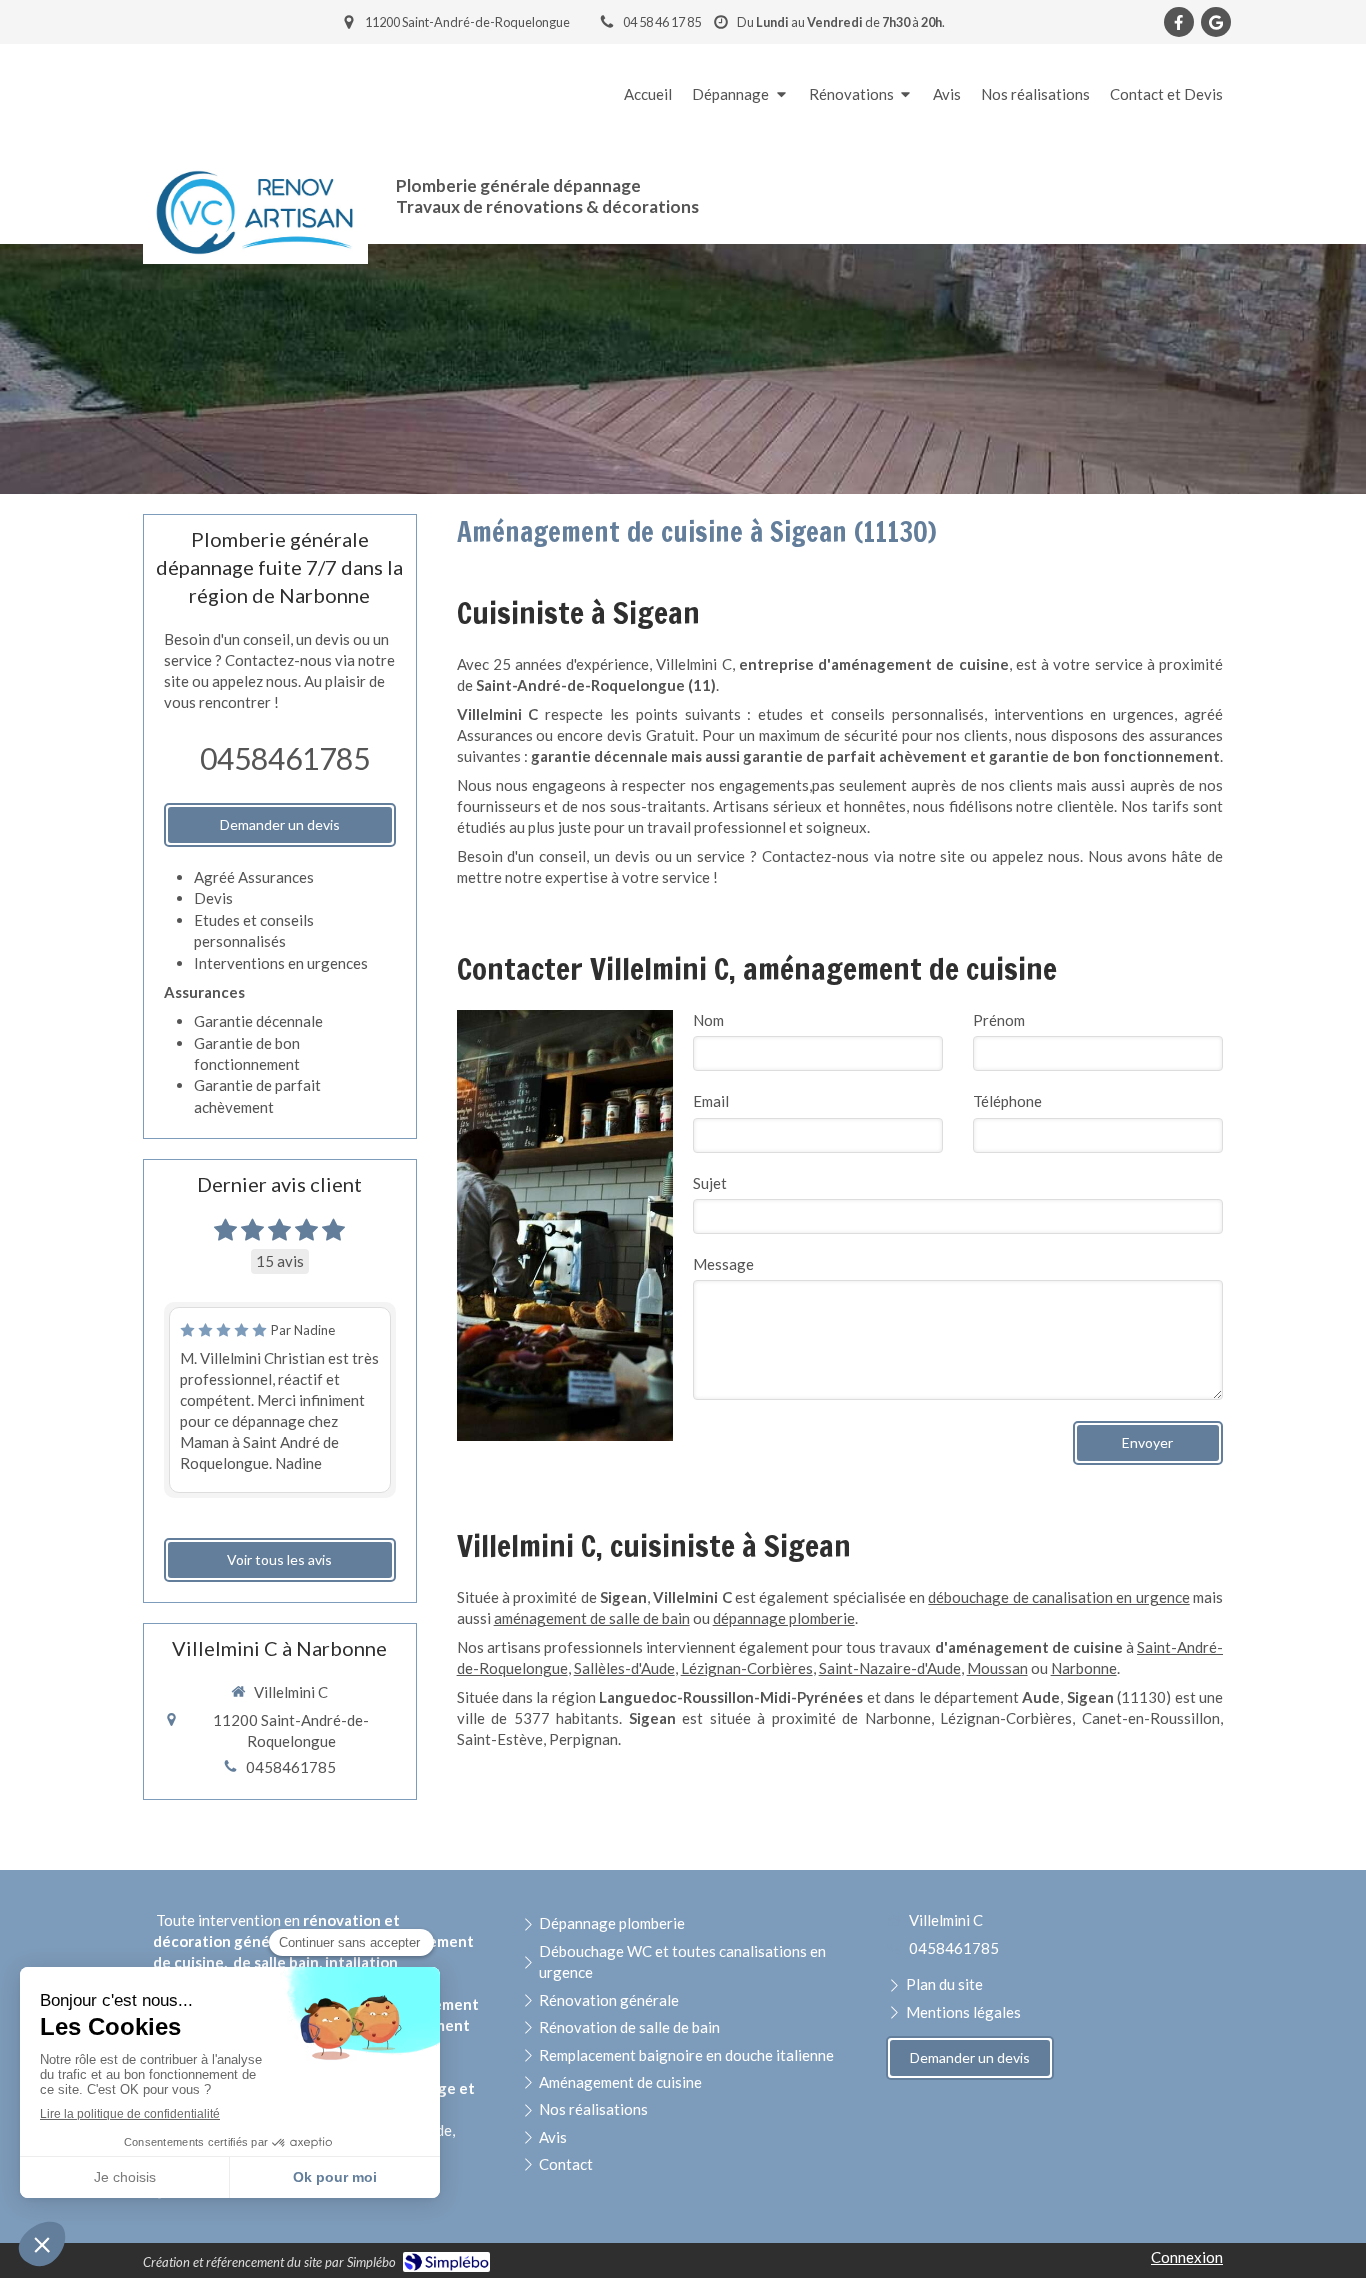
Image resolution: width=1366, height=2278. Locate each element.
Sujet (710, 1183)
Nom (708, 1020)
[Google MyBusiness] (1216, 22)
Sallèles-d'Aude (624, 1668)
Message (723, 1264)
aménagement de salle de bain (592, 1618)
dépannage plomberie (784, 1618)
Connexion (1187, 2257)
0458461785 (285, 758)
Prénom (999, 1020)
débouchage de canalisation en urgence (1058, 1597)
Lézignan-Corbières (747, 1668)
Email (711, 1101)
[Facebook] (1179, 22)
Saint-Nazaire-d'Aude (890, 1668)
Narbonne (1084, 1668)
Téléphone (1007, 1101)
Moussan (997, 1668)
